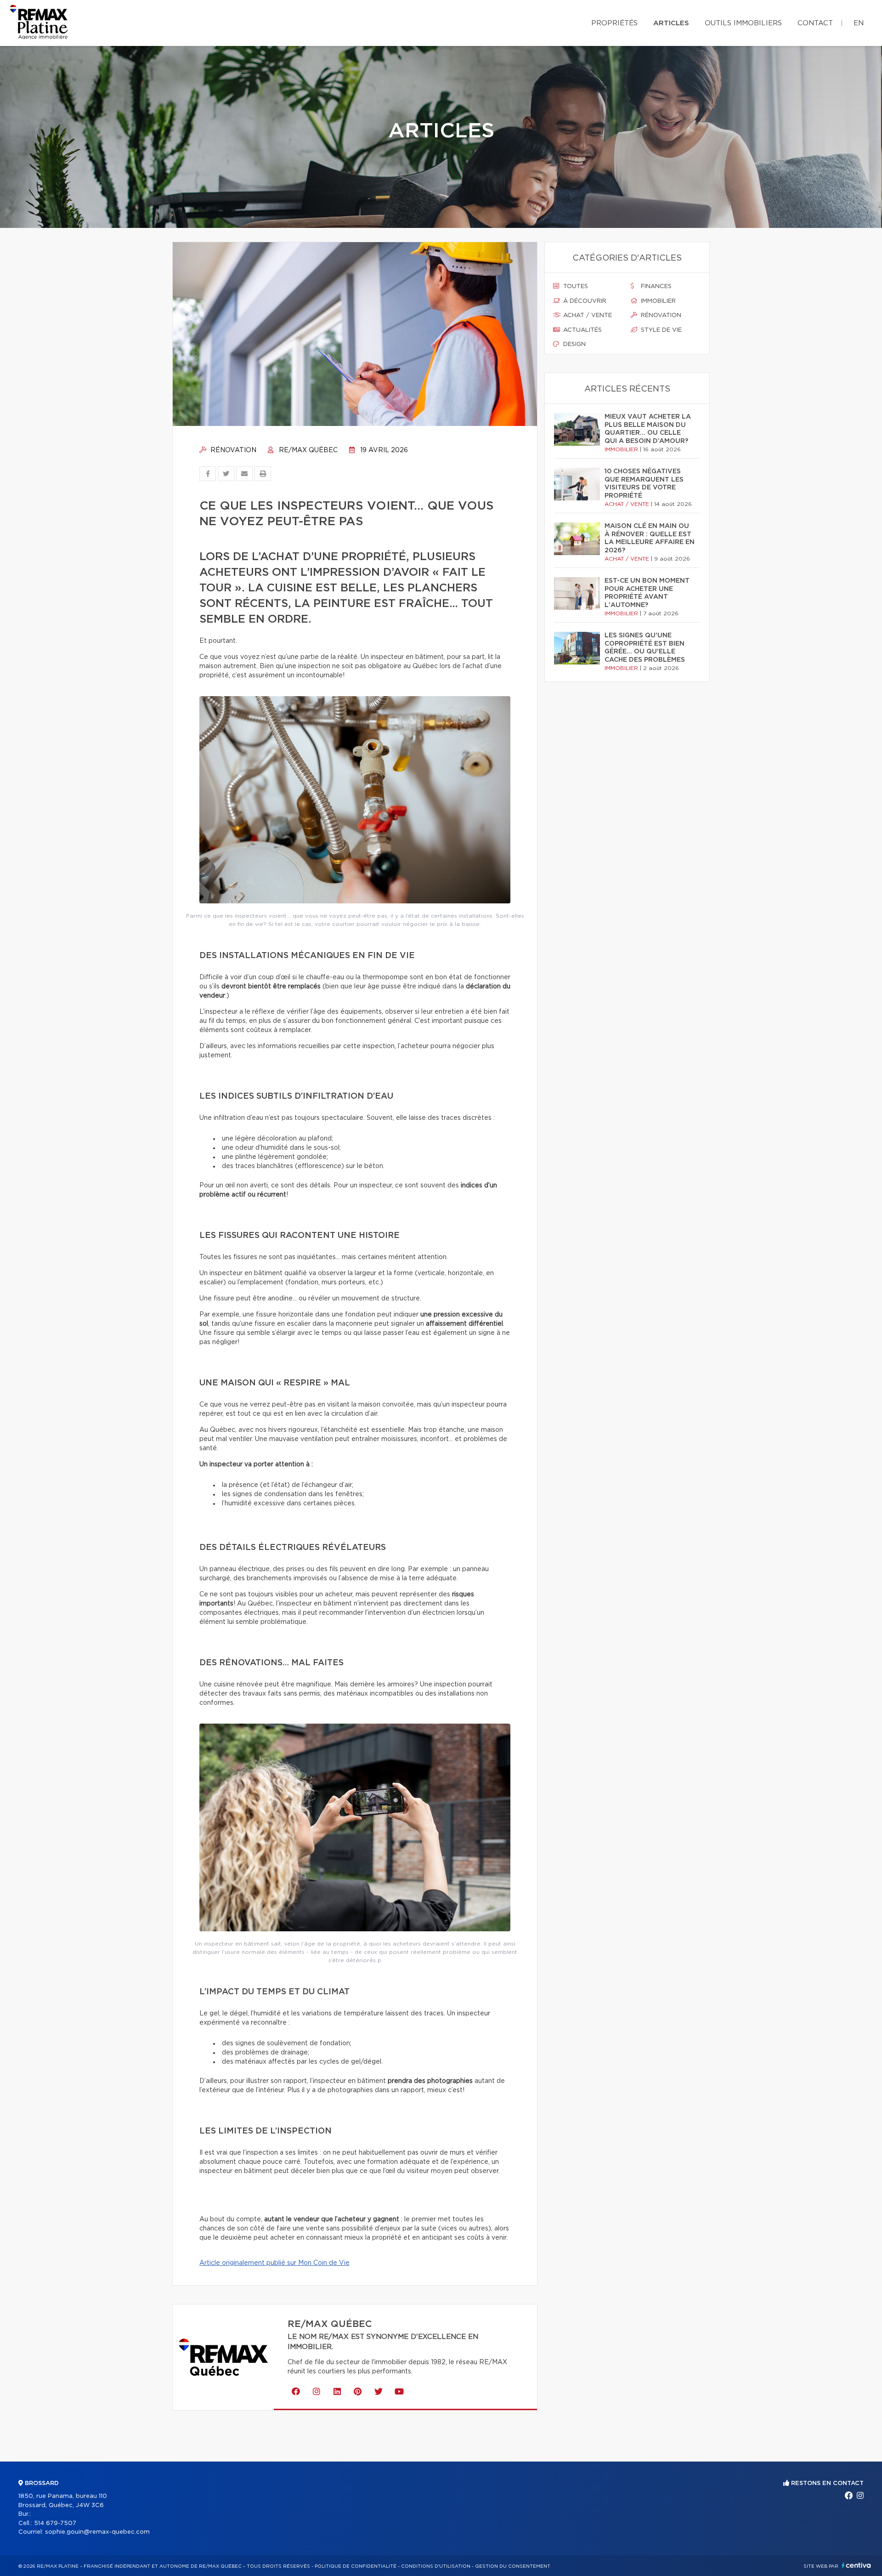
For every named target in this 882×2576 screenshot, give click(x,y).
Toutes (575, 287)
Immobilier (657, 301)
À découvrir (584, 301)
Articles (671, 23)
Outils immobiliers (743, 23)
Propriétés (614, 23)
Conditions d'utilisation (436, 2566)
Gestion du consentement (513, 2566)
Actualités (582, 330)
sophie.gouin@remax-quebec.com (97, 2532)
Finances (655, 287)
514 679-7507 (55, 2523)
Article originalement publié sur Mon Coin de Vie (274, 2263)
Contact (815, 23)
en (859, 23)
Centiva (856, 2565)
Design (574, 344)
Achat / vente (587, 315)
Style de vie (660, 330)
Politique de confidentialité (356, 2566)
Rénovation (232, 450)
